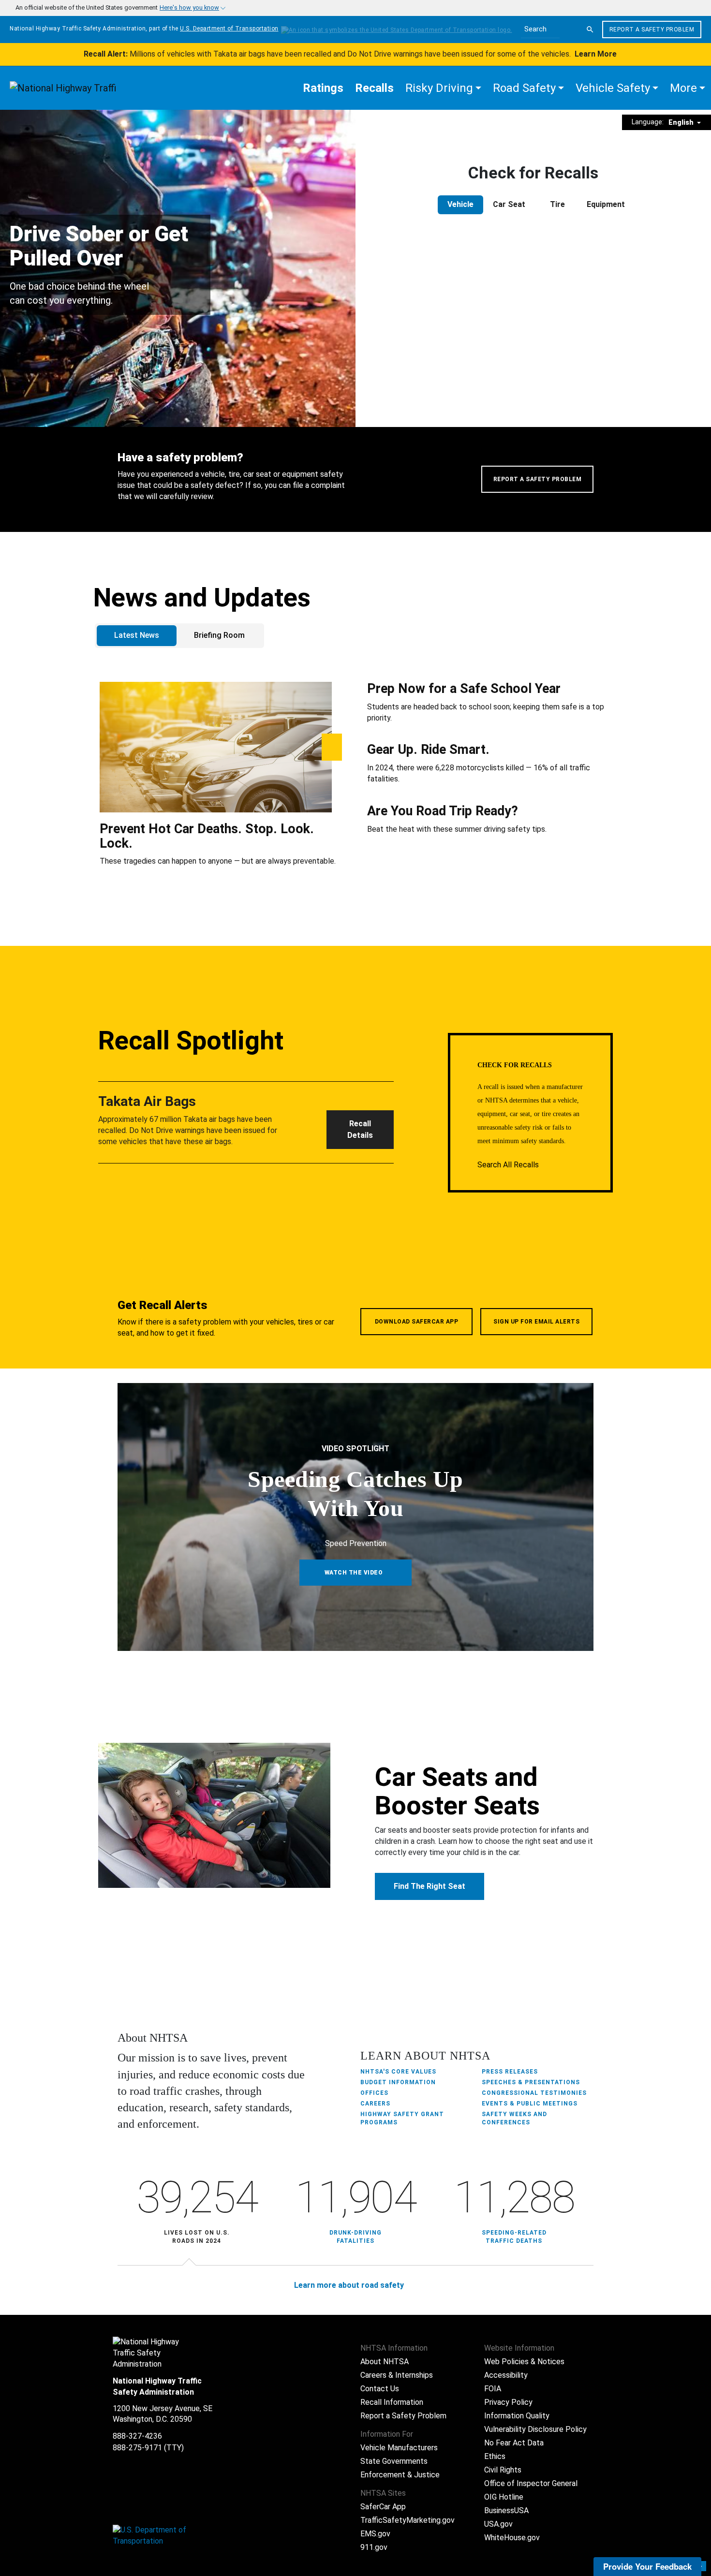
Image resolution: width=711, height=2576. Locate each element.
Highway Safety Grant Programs (402, 2118)
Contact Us (380, 2389)
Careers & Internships (397, 2375)
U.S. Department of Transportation (229, 29)
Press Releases (510, 2072)
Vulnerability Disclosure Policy (535, 2429)
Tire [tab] (557, 204)
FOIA (493, 2389)
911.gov (374, 2547)
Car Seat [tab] (509, 204)
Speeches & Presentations (531, 2082)
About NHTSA (385, 2362)
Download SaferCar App (417, 1322)
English (682, 122)
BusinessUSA (506, 2510)
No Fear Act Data (514, 2443)
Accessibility (506, 2375)
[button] (443, 88)
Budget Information (398, 2082)
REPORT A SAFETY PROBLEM (538, 479)
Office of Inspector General (531, 2483)
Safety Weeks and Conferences (514, 2118)
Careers (375, 2104)
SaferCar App (383, 2507)
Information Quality (517, 2416)
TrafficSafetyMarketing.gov (407, 2520)
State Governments (394, 2461)
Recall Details (360, 1129)
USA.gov (498, 2524)
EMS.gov (375, 2534)
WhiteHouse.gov (512, 2538)
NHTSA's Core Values (398, 2072)
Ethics (495, 2456)
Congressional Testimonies (534, 2093)
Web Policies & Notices (524, 2362)
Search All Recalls (509, 1165)
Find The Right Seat (430, 1886)
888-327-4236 (137, 2436)
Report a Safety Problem (652, 29)
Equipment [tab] (606, 204)
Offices (374, 2093)
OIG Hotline (504, 2497)
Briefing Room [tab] (219, 635)
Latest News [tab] (137, 635)
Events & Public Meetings (530, 2104)
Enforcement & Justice (400, 2475)
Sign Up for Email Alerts (536, 1322)
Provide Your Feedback (647, 2566)
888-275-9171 (137, 2448)
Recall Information (392, 2402)
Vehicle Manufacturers (399, 2448)
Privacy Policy (508, 2402)
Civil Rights (503, 2470)
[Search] (590, 29)
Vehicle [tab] (460, 204)
